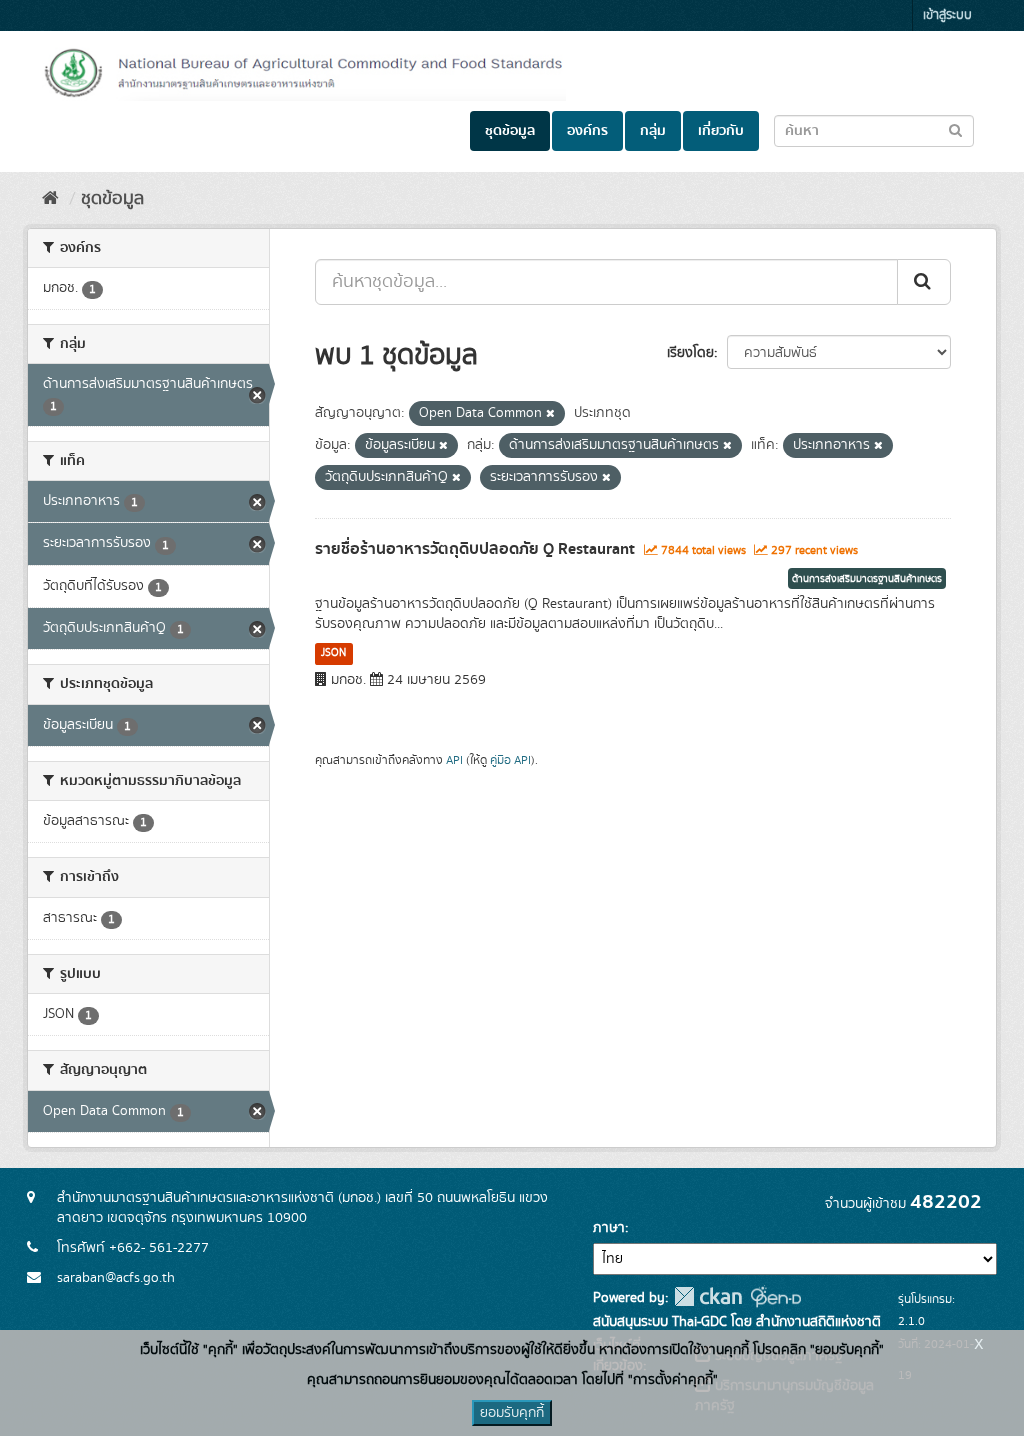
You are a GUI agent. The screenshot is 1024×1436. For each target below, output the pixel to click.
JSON (333, 653)
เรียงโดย (690, 353)
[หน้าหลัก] (50, 199)
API (454, 760)
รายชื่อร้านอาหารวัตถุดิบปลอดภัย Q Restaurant (475, 549)
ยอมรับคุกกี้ (512, 1413)
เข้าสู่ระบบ (947, 15)
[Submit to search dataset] (955, 129)
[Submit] (924, 282)
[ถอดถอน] (550, 414)
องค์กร (587, 131)
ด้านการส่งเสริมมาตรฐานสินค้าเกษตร (867, 579)
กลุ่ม (653, 131)
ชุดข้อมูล (510, 131)
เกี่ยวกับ (721, 131)
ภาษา (609, 1228)
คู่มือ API (510, 760)
